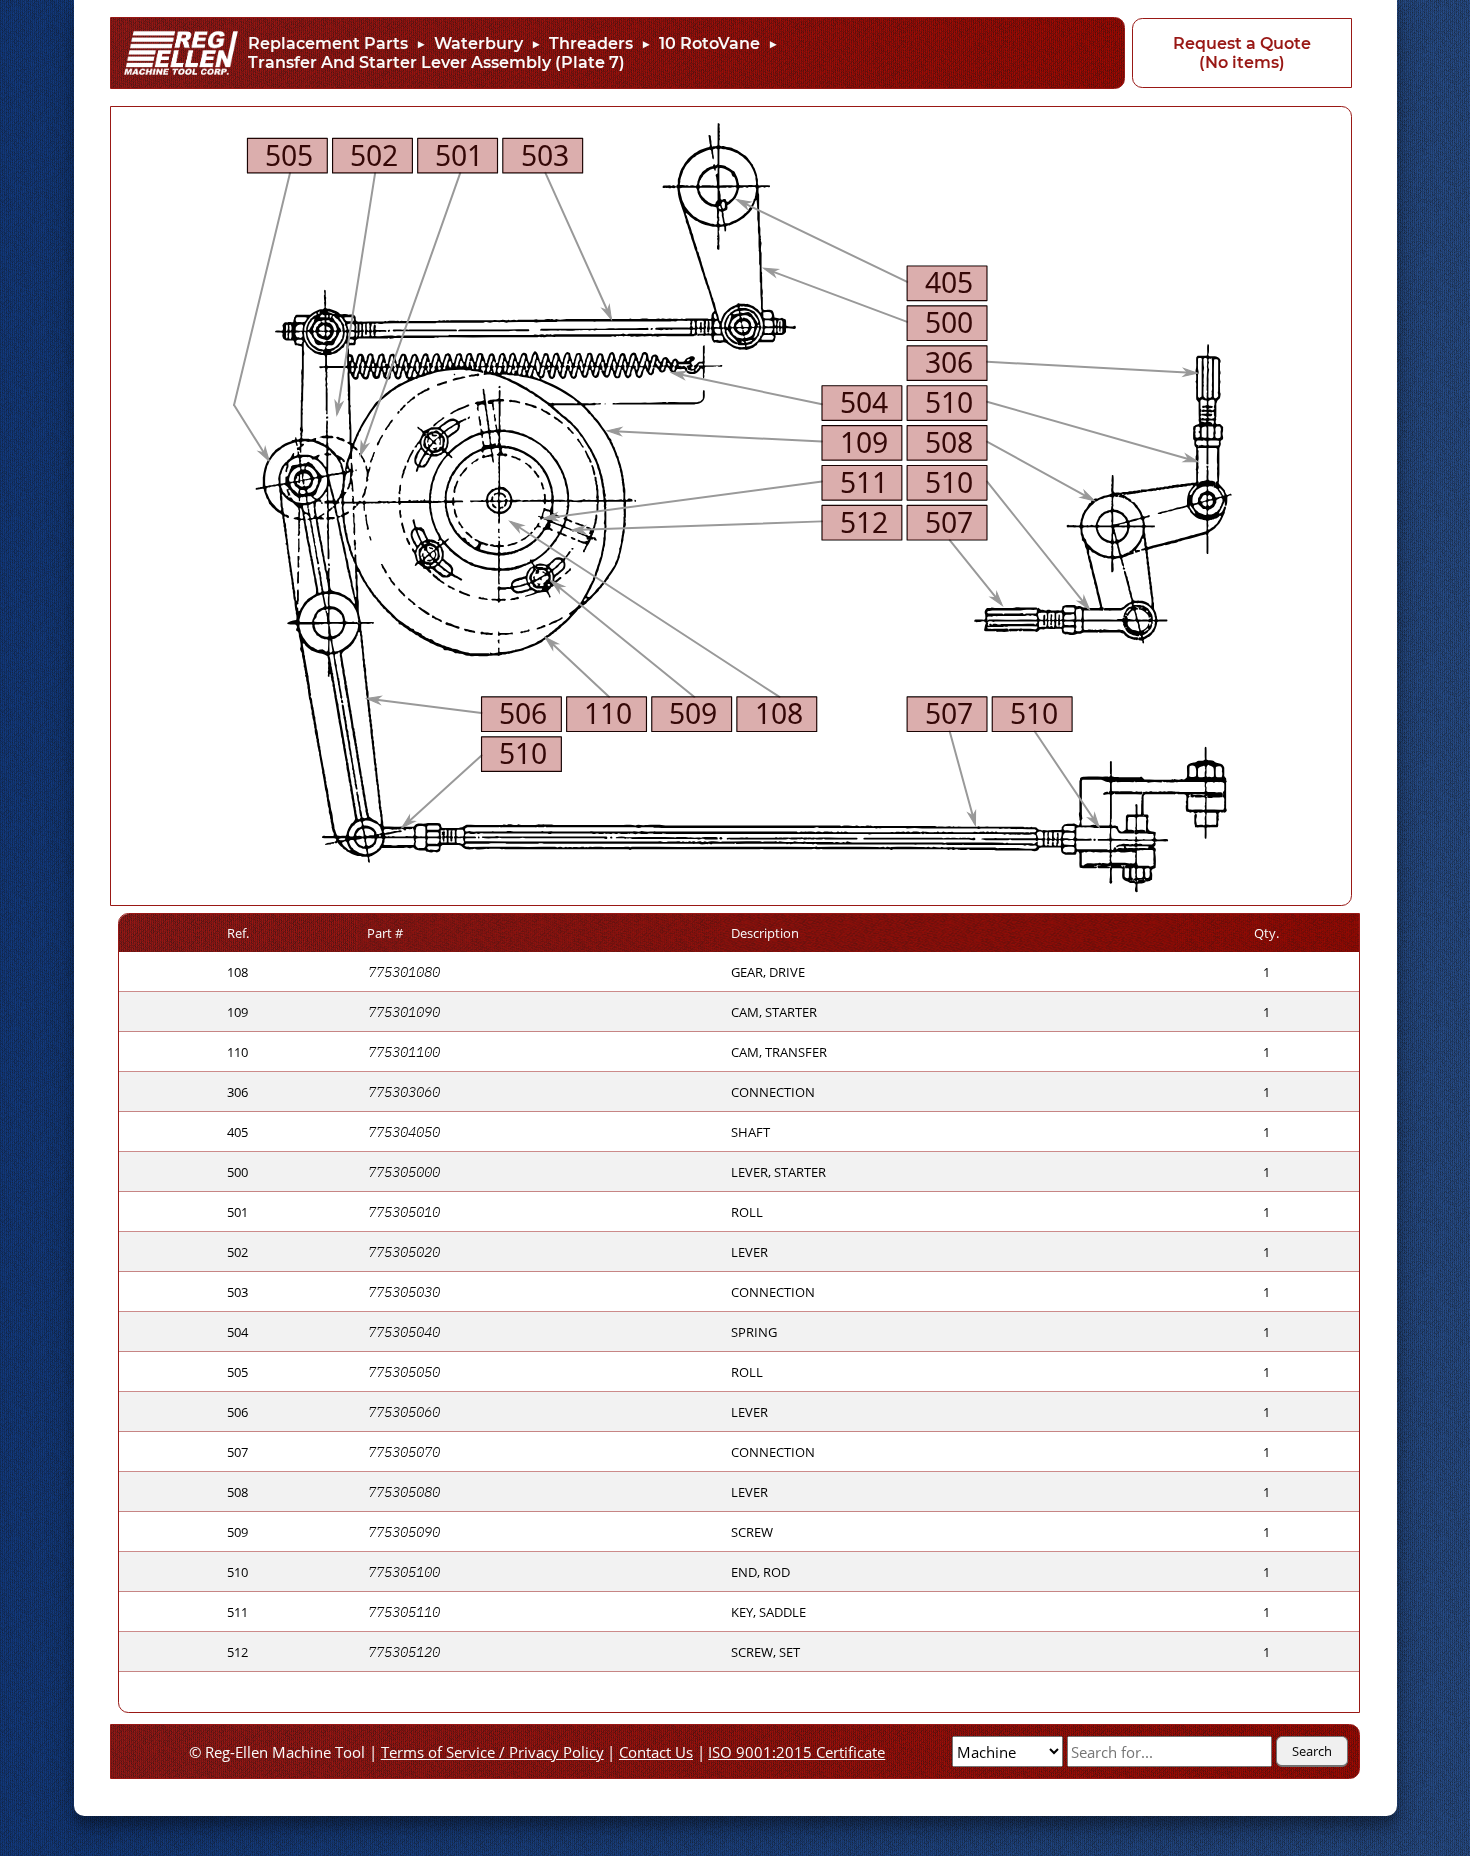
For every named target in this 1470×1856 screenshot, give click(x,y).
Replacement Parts (328, 43)
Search (1312, 1751)
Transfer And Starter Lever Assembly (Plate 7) (436, 62)
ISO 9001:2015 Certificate (796, 1752)
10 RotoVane (709, 43)
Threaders (591, 43)
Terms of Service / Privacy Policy (492, 1752)
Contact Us (656, 1752)
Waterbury (478, 43)
